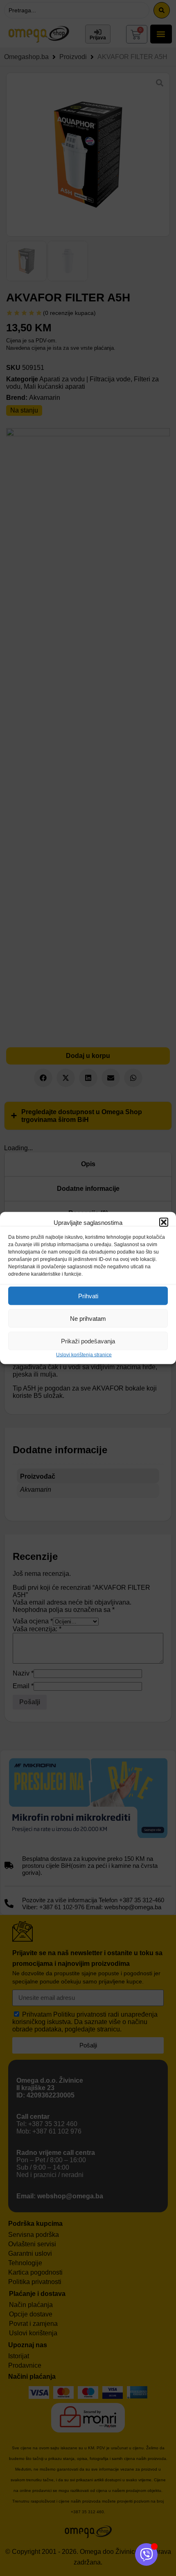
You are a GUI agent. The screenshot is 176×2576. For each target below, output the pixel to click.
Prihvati (88, 1296)
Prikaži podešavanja (88, 1341)
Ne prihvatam (88, 1318)
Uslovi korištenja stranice (84, 1355)
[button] (164, 1222)
